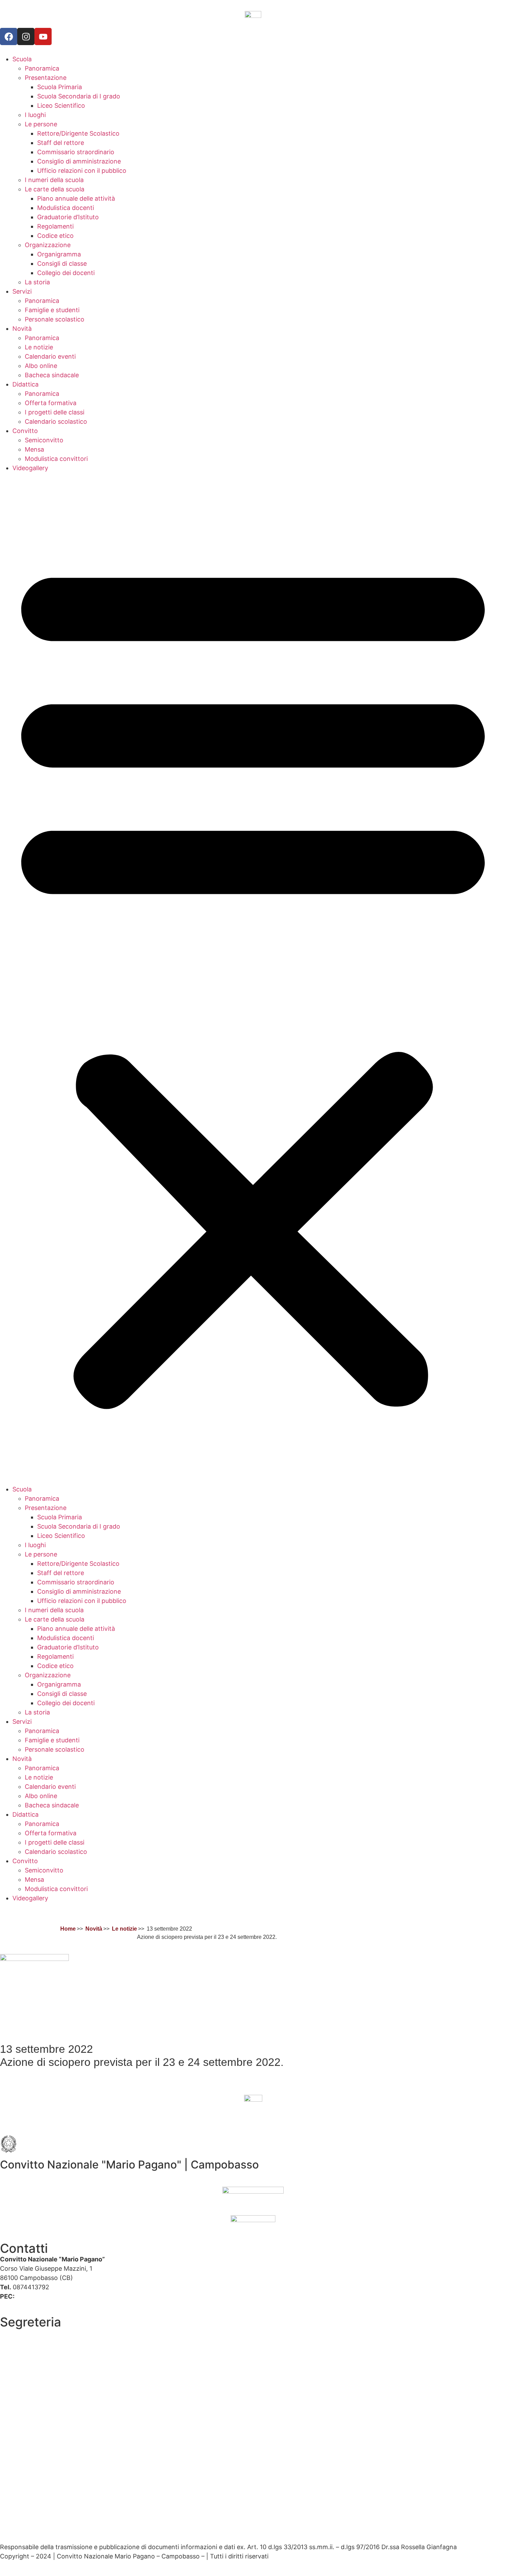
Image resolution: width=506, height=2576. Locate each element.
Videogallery (30, 468)
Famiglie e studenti (52, 310)
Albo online (41, 366)
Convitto (25, 431)
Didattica (25, 384)
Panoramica (42, 68)
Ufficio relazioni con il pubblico (82, 171)
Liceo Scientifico (61, 105)
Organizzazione (48, 245)
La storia (37, 282)
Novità (22, 329)
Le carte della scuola (55, 189)
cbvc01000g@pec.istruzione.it (60, 2296)
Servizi (22, 291)
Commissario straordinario (76, 152)
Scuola (22, 59)
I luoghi (35, 115)
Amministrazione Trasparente (43, 2366)
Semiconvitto (44, 440)
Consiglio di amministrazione (79, 161)
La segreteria (19, 2333)
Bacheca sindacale (52, 375)
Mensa (34, 449)
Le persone (41, 124)
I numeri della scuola (54, 180)
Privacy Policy (20, 2486)
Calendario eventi (50, 356)
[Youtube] (43, 36)
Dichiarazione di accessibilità (42, 2504)
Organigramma (59, 254)
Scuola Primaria (60, 87)
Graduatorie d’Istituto (68, 217)
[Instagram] (26, 36)
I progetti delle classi (55, 412)
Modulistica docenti (66, 208)
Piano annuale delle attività (76, 198)
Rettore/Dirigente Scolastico (78, 133)
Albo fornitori (19, 2351)
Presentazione (46, 78)
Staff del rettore (61, 143)
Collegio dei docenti (66, 273)
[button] (253, 979)
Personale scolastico (55, 319)
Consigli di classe (62, 263)
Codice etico (55, 236)
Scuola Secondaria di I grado (79, 96)
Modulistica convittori (56, 459)
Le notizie (39, 347)
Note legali (15, 2528)
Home (68, 1929)
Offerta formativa (51, 403)
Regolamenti (55, 226)
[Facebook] (9, 36)
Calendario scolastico (56, 421)
